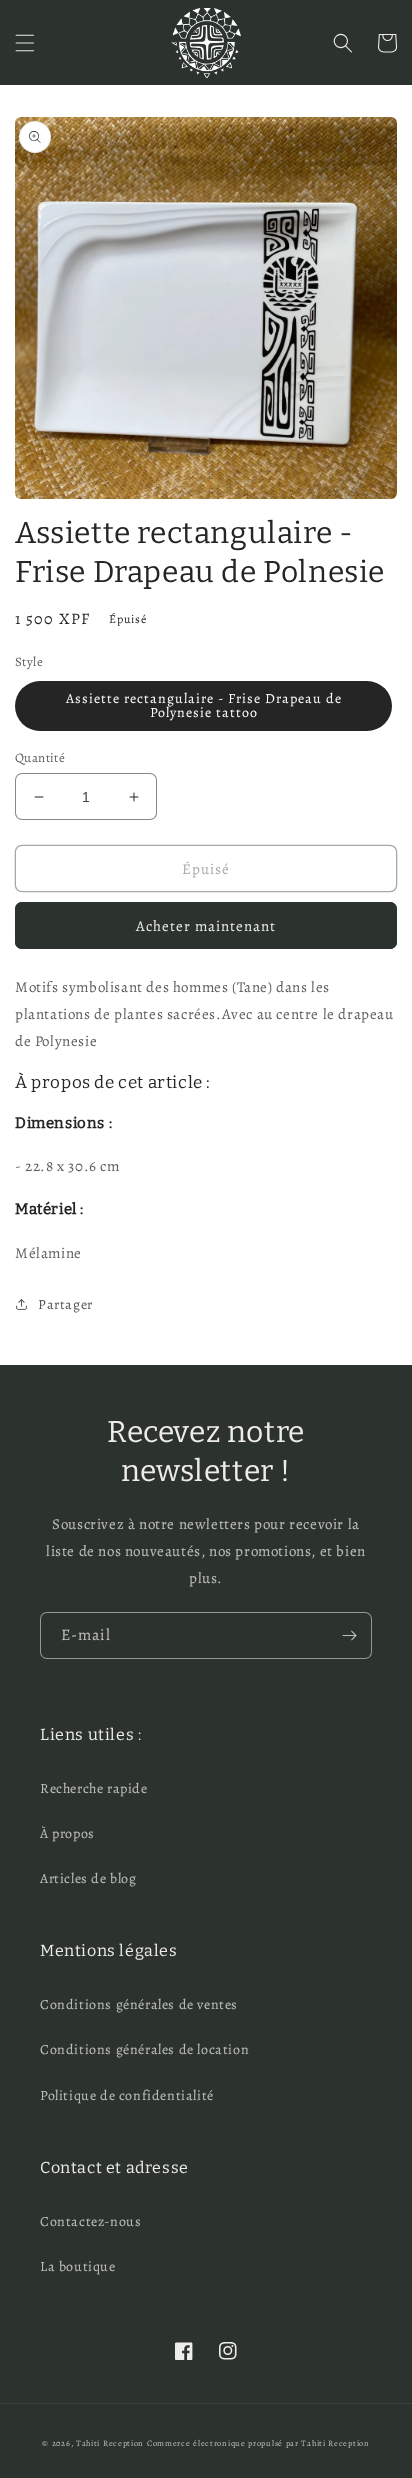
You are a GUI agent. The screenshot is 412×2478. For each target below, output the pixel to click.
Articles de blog (88, 1878)
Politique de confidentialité (127, 2095)
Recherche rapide (94, 1788)
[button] (25, 43)
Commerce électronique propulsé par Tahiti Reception (258, 2443)
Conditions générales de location (144, 2049)
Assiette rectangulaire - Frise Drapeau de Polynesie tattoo (204, 705)
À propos (67, 1833)
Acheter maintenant (206, 926)
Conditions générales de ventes (139, 2004)
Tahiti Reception (110, 2443)
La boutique (78, 2266)
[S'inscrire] (349, 1635)
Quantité (40, 757)
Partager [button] (65, 1304)
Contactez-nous (90, 2221)
